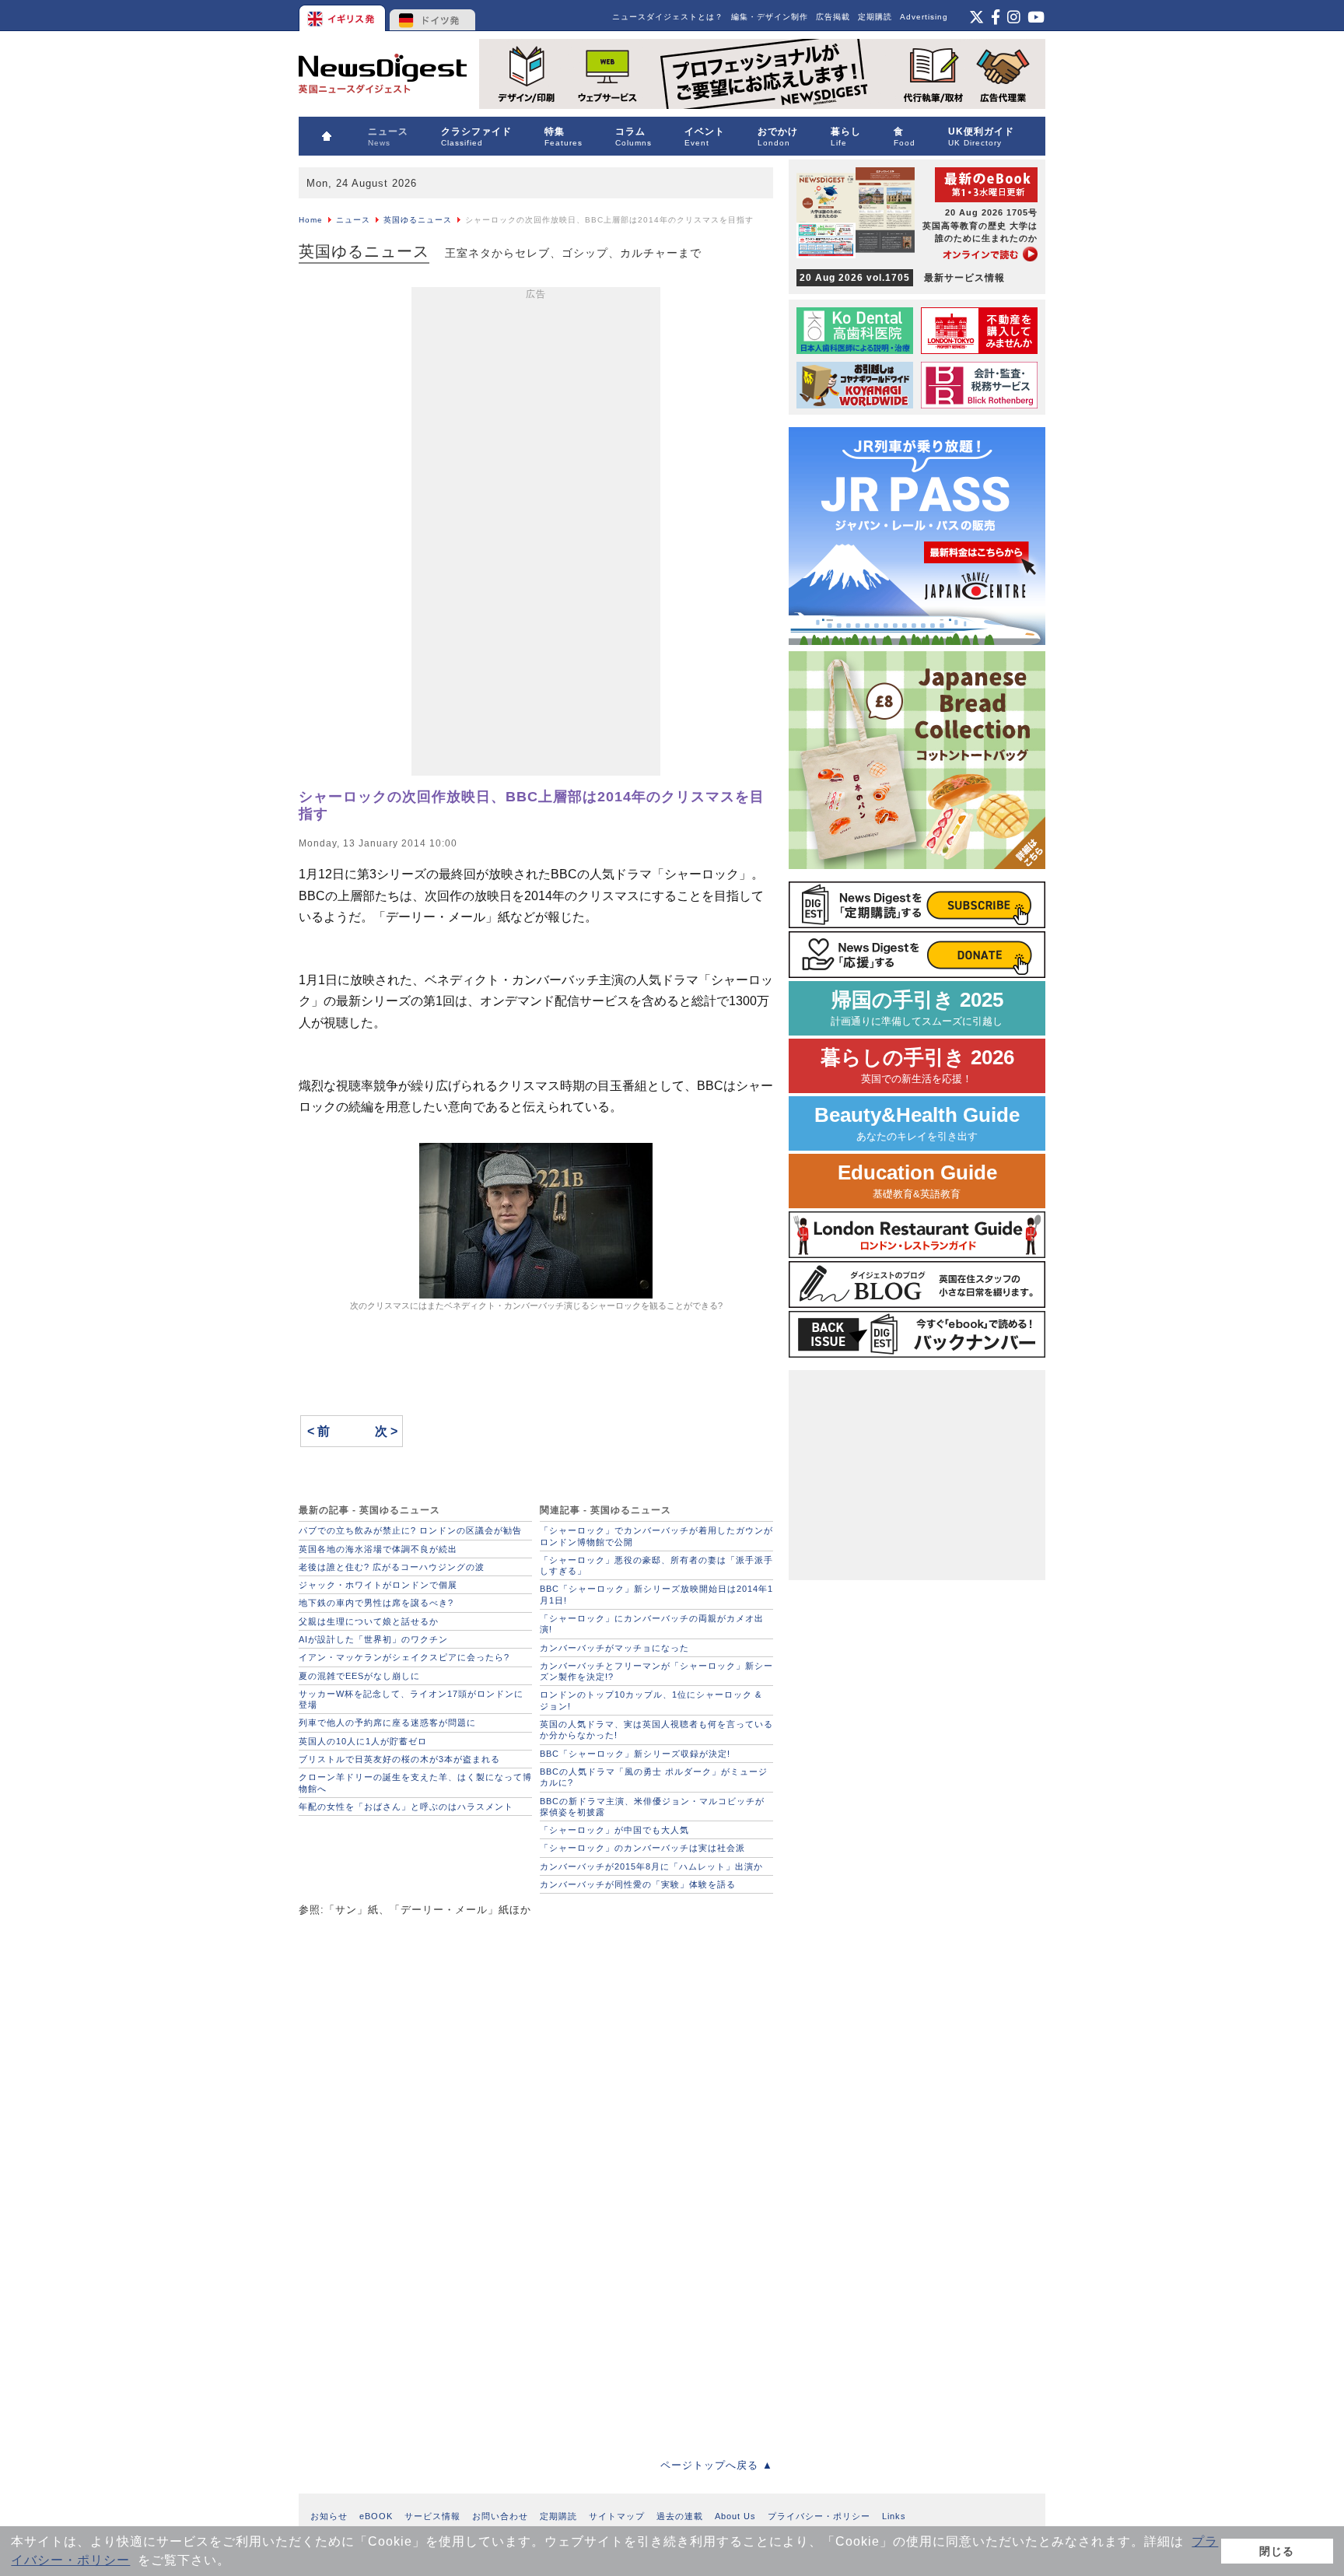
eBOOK (376, 2516)
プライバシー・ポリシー (819, 2516)
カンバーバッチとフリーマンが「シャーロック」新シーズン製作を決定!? (656, 1671)
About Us (735, 2516)
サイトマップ (617, 2516)
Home (311, 220)
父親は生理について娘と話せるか (369, 1621)
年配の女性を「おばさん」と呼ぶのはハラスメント (406, 1807)
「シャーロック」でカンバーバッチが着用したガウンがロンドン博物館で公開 (656, 1536)
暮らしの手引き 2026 (917, 1065)
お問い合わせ (500, 2516)
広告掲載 (833, 17)
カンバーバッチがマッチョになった (614, 1648)
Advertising (924, 17)
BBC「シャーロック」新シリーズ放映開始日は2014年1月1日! (656, 1594)
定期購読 (875, 17)
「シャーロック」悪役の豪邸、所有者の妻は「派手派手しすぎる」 (656, 1565)
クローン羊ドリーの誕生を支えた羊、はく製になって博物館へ (415, 1782)
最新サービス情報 (902, 278)
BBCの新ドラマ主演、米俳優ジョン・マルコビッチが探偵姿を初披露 (652, 1807)
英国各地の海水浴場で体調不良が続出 (378, 1549)
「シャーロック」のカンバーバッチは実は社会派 (642, 1848)
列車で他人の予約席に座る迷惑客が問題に (387, 1723)
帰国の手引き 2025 (917, 1008)
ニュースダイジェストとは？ (668, 17)
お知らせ (329, 2516)
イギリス (343, 16)
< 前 (318, 1431)
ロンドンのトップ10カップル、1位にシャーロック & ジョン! (651, 1700)
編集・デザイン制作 (770, 17)
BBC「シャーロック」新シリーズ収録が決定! (635, 1754)
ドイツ (433, 16)
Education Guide (917, 1181)
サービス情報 (432, 2516)
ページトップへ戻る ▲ (717, 2465)
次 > (386, 1431)
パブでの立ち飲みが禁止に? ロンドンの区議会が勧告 (410, 1530)
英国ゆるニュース (418, 220)
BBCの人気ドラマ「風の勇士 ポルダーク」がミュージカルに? (654, 1777)
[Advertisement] (536, 534)
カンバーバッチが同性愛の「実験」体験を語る (638, 1884)
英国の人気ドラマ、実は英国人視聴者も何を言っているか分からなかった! (656, 1730)
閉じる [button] (1277, 2551)
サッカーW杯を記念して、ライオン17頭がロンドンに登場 (411, 1699)
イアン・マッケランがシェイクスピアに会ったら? (404, 1657)
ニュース (353, 220)
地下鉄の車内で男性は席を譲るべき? (376, 1603)
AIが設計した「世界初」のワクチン (373, 1639)
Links (894, 2516)
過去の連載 (680, 2516)
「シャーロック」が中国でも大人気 (614, 1830)
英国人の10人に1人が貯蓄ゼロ (363, 1741)
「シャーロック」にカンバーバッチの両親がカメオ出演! (652, 1624)
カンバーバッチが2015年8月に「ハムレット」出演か (651, 1866)
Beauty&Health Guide (917, 1123)
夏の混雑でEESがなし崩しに (359, 1676)
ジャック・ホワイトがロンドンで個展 (378, 1585)
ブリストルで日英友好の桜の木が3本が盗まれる (399, 1759)
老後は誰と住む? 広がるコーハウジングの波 (392, 1567)
